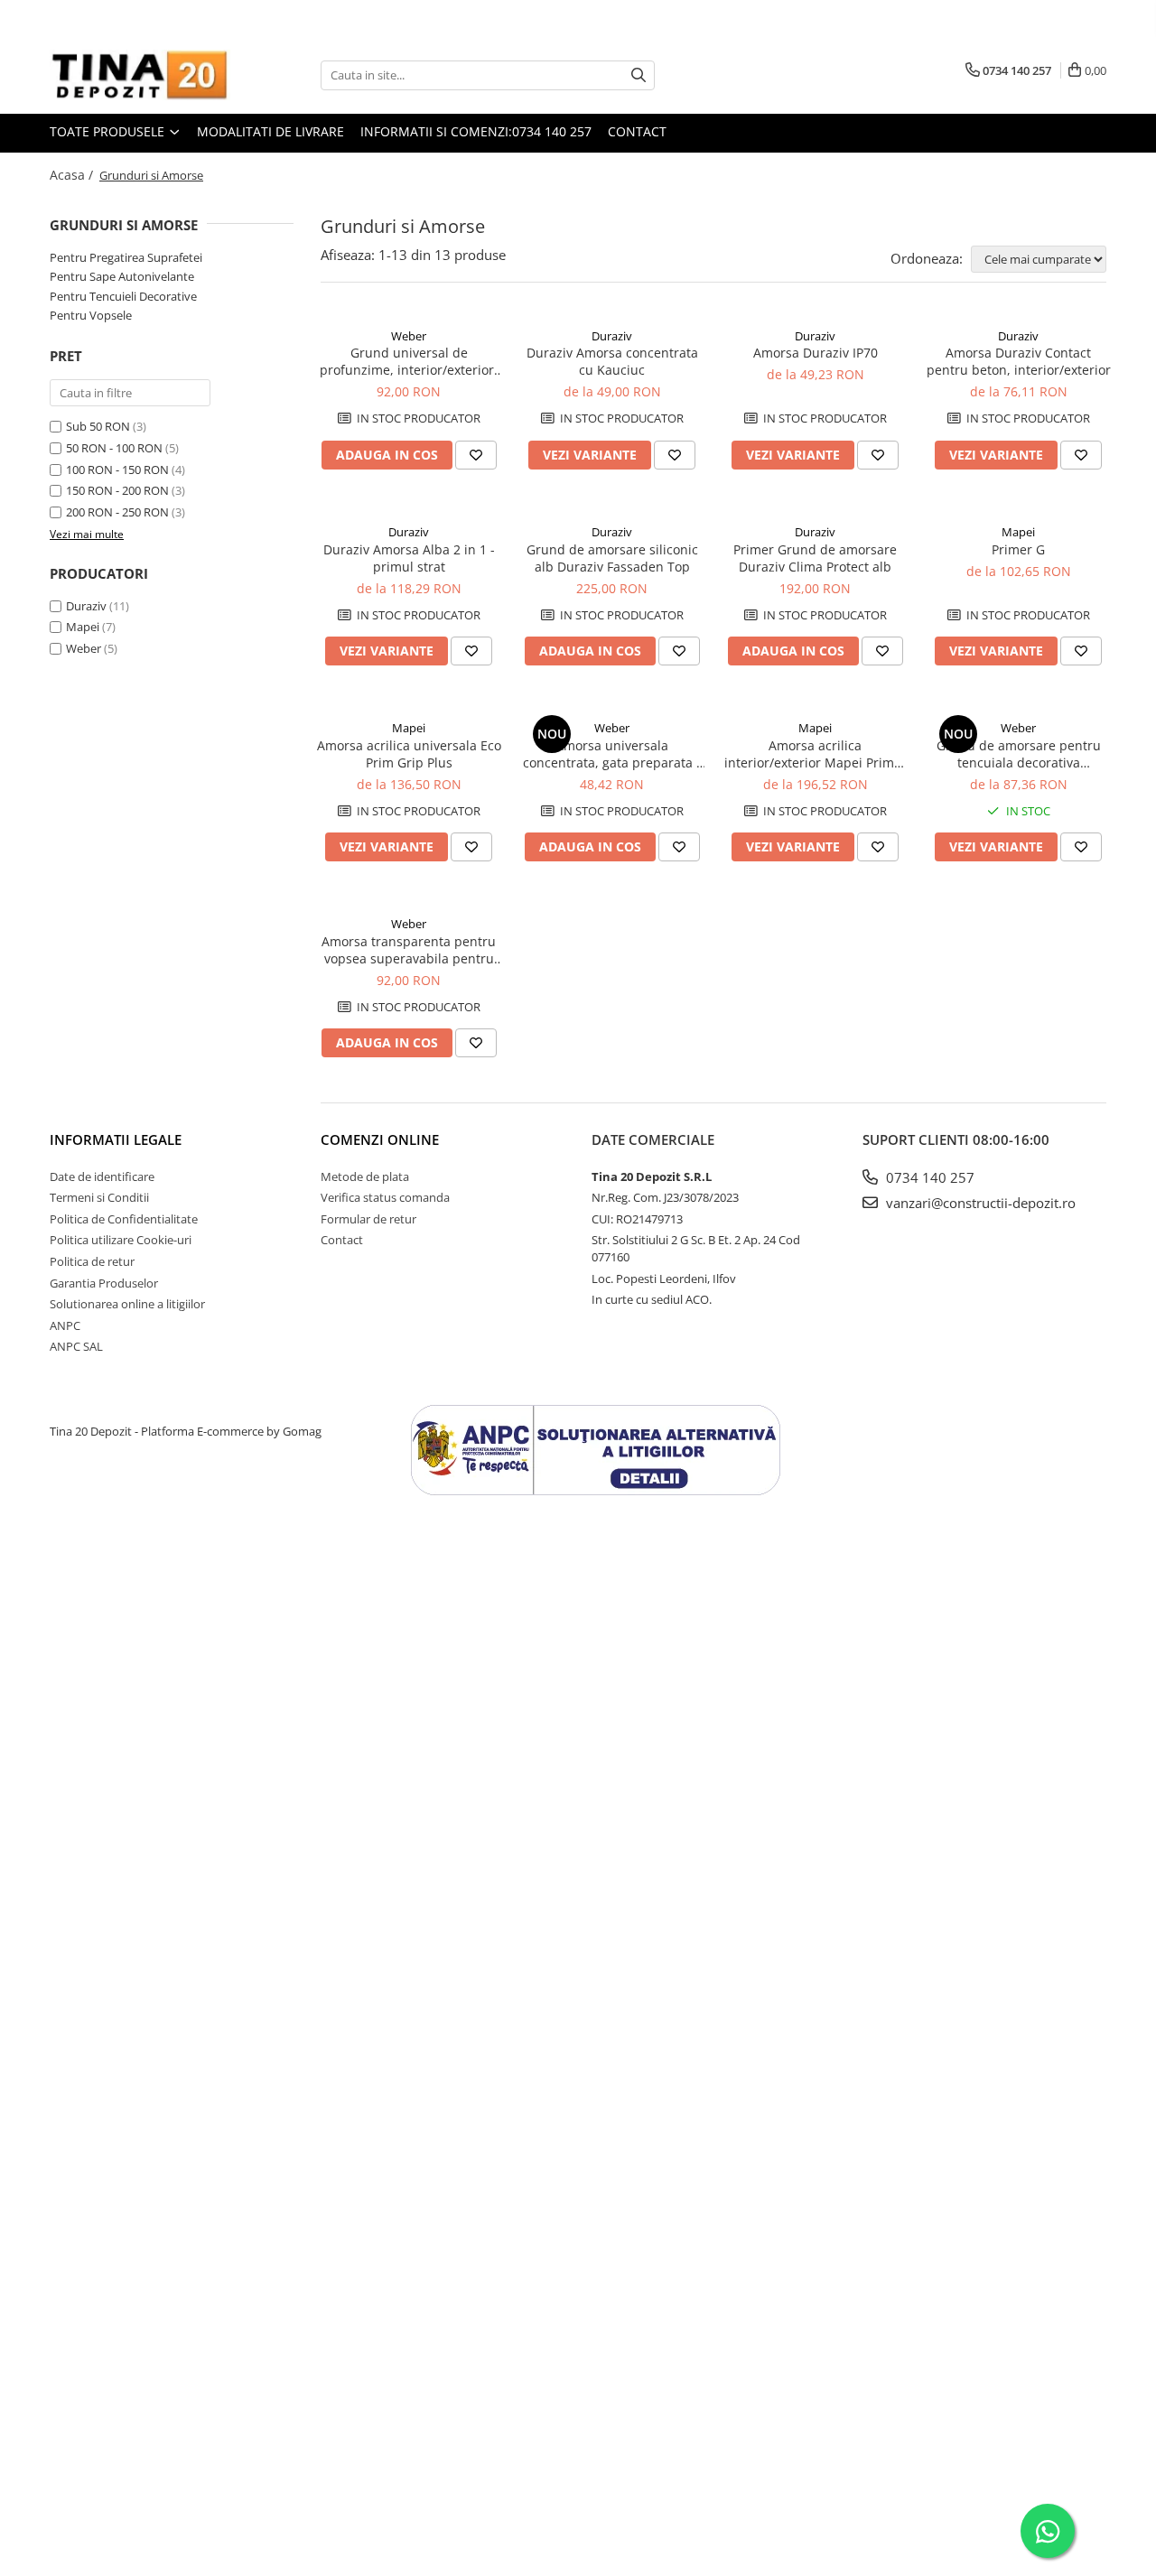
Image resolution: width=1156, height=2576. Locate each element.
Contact (637, 131)
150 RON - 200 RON (117, 490)
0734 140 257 (928, 1177)
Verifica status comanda (385, 1197)
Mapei (83, 627)
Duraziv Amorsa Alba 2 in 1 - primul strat (409, 558)
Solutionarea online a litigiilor (127, 1304)
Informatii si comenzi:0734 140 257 (476, 131)
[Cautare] (639, 75)
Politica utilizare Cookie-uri (121, 1240)
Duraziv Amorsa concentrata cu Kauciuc (612, 361)
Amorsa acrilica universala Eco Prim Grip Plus (409, 754)
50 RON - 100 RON (114, 448)
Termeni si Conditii (99, 1197)
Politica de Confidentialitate (124, 1219)
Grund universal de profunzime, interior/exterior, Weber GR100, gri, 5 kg (409, 361)
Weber (84, 648)
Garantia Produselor (104, 1283)
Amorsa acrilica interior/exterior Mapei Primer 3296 (816, 754)
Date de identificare (102, 1176)
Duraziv (86, 606)
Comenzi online (380, 1139)
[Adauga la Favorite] (476, 455)
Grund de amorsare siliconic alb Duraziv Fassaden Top (612, 558)
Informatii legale (116, 1139)
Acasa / (73, 175)
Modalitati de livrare (270, 131)
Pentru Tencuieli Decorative (123, 296)
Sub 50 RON (98, 426)
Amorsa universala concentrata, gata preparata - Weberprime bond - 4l (612, 754)
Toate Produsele (109, 131)
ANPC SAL (76, 1346)
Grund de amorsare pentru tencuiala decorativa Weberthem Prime (1019, 754)
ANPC (65, 1325)
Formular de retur (368, 1219)
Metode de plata (365, 1176)
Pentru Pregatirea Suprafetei (126, 257)
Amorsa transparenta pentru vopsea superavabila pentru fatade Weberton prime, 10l (409, 950)
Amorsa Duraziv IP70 (816, 353)
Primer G (1018, 549)
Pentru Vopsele (91, 315)
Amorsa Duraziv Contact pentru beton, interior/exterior (1019, 361)
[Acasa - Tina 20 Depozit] (140, 75)
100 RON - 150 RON (117, 470)
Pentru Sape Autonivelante (122, 276)
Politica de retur (92, 1261)
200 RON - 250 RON (117, 512)
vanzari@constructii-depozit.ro (979, 1203)
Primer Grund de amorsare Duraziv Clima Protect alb (815, 558)
